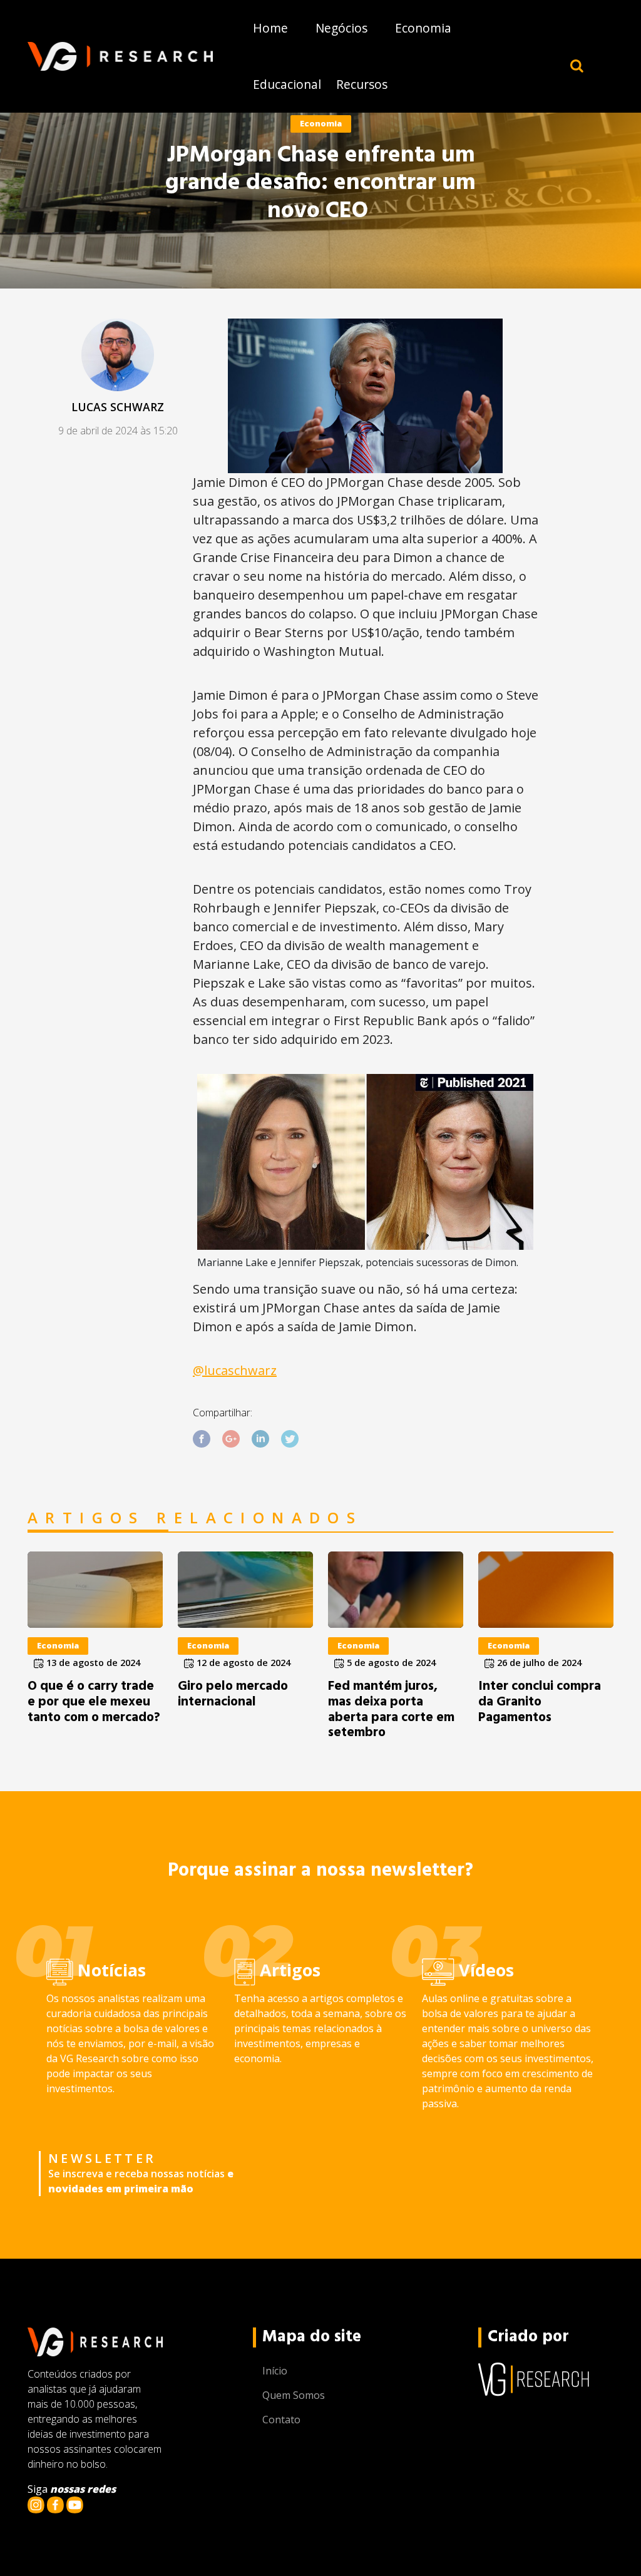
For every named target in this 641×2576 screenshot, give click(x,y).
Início (275, 2371)
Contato (281, 2420)
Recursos (362, 84)
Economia (423, 28)
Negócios (341, 28)
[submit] (577, 65)
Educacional (287, 84)
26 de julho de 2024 (538, 1663)
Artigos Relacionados (195, 1518)
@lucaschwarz (235, 1370)
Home (270, 28)
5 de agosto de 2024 (390, 1663)
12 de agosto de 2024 (242, 1663)
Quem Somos (294, 2395)
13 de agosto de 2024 (92, 1663)
